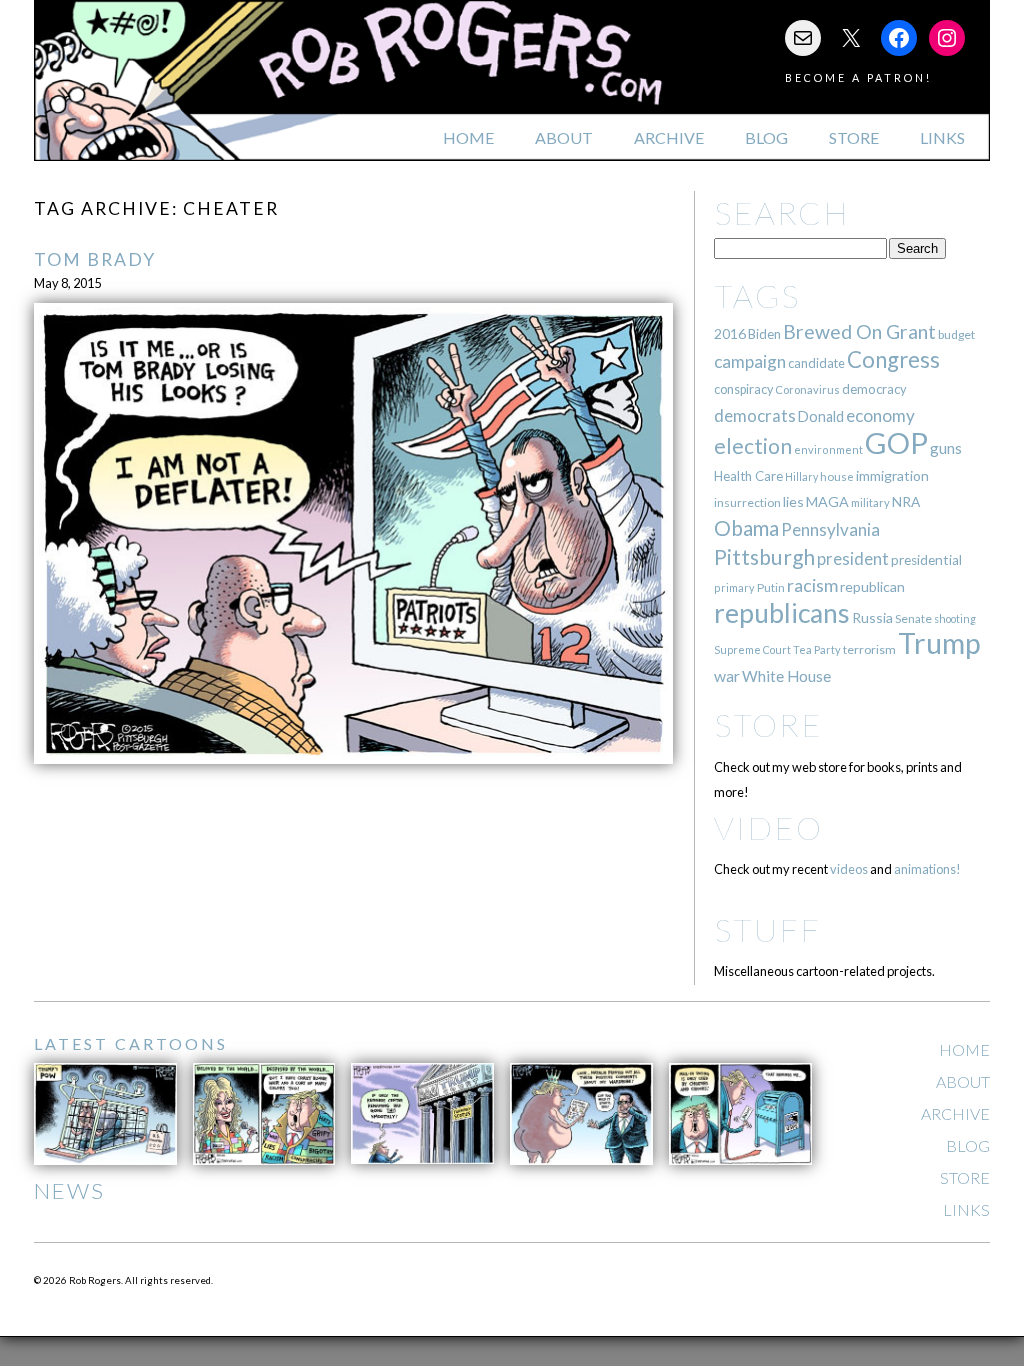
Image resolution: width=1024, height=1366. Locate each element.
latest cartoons (131, 1043)
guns (946, 448)
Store (854, 137)
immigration (892, 475)
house (837, 476)
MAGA (827, 501)
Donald (821, 416)
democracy (874, 389)
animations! (927, 869)
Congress (893, 359)
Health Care (748, 476)
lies (793, 501)
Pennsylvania (830, 529)
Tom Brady (95, 259)
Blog (766, 137)
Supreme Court (752, 649)
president (853, 559)
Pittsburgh (764, 557)
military (870, 502)
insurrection (747, 502)
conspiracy (743, 389)
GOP (896, 442)
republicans (782, 613)
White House (786, 676)
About (564, 137)
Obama (746, 528)
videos (849, 869)
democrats (755, 415)
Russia (872, 617)
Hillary (801, 476)
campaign (750, 361)
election (753, 445)
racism (812, 585)
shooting (955, 618)
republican (872, 586)
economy (880, 415)
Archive (669, 137)
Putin (771, 587)
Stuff (767, 929)
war (727, 675)
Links (942, 137)
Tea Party (817, 649)
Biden (764, 334)
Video (768, 827)
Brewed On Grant (859, 331)
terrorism (869, 649)
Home (468, 137)
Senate (913, 618)
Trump (939, 643)
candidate (816, 363)
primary (734, 587)
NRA (906, 501)
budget (956, 334)
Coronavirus (807, 389)
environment (828, 449)
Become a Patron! (858, 77)
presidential (926, 560)
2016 (730, 333)
